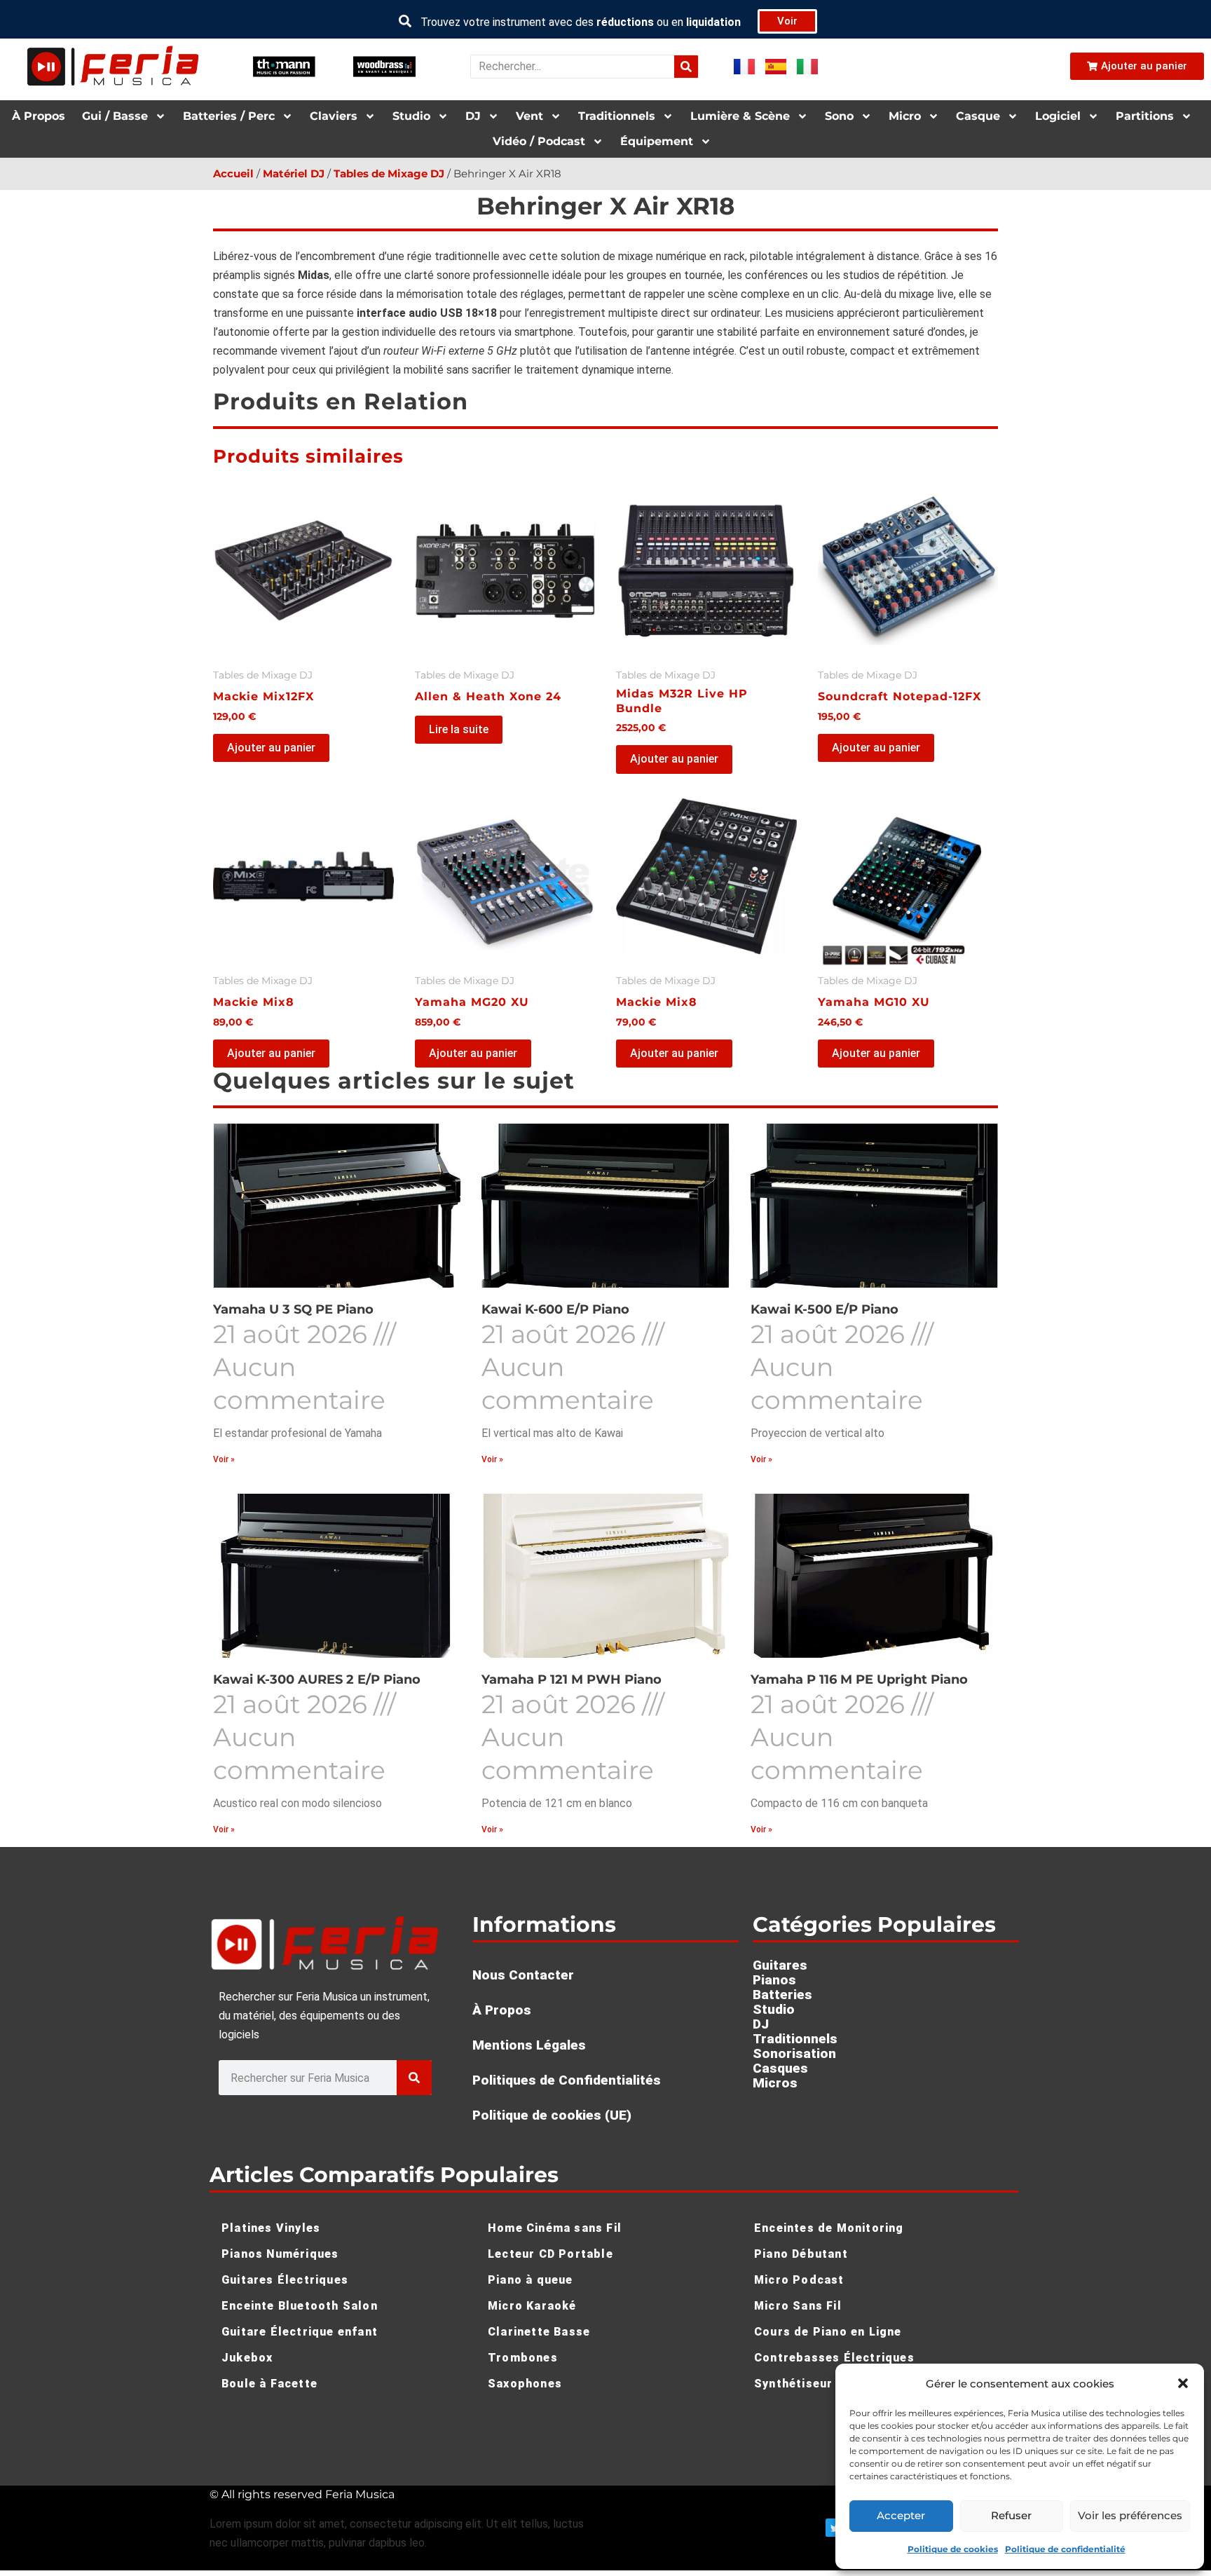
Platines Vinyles (271, 2228)
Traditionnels (795, 2039)
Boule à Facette (269, 2384)
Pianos (774, 1980)
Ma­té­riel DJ (294, 174)
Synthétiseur (793, 2384)
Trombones (523, 2358)
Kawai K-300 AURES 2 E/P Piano (317, 1679)
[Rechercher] (686, 67)
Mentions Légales (529, 2045)
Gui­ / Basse (115, 116)
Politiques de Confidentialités (567, 2080)
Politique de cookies (953, 2549)
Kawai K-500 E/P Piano (825, 1309)
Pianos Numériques (280, 2254)
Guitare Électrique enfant (300, 2332)
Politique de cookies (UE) (552, 2115)
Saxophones (525, 2384)
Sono (839, 116)
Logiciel (1058, 116)
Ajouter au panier (271, 748)
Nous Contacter (523, 1975)
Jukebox (247, 2358)
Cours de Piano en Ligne (828, 2332)
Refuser (1011, 2515)
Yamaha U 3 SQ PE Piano (293, 1309)
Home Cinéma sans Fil (555, 2228)
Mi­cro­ (905, 116)
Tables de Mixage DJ (389, 174)
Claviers (334, 116)
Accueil (233, 174)
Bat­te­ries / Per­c (229, 116)
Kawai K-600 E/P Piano (555, 1309)
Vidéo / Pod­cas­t (539, 141)
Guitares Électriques (285, 2280)
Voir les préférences (1130, 2515)
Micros (775, 2083)
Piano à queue (531, 2280)
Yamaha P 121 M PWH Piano (572, 1679)
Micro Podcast (799, 2280)
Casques (780, 2068)
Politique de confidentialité (1065, 2549)
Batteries (782, 1995)
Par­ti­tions (1145, 116)
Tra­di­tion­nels (617, 116)
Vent (529, 116)
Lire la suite (459, 729)
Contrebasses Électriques (834, 2358)
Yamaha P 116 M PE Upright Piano (859, 1679)
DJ (473, 116)
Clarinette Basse (539, 2332)
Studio (411, 116)
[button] (1183, 2383)
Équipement (657, 141)
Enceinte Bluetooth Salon (300, 2306)
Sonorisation (794, 2053)
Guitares (780, 1965)
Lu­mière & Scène (740, 116)
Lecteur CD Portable (550, 2254)
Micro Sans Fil (798, 2306)
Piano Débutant (801, 2254)
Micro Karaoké (532, 2306)
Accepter (901, 2515)
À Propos (39, 116)
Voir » (224, 1459)
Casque (978, 116)
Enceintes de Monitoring (829, 2228)
